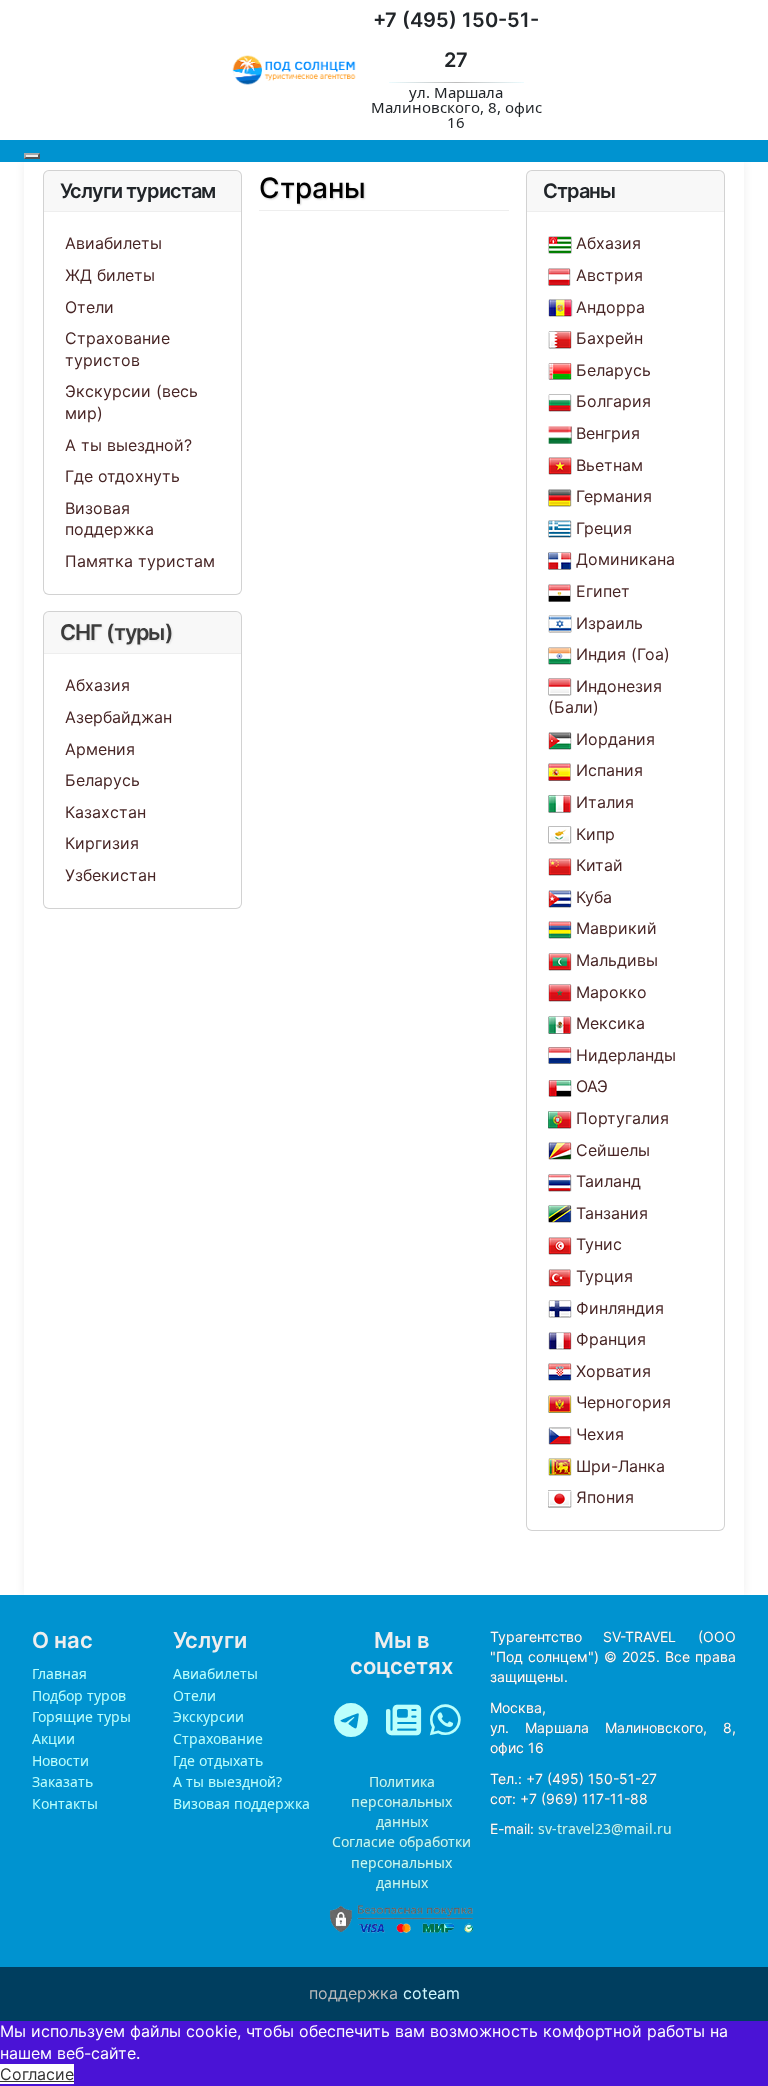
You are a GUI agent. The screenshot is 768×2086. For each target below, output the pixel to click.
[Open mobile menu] (32, 156)
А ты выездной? (128, 445)
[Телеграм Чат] (403, 1723)
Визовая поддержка (109, 519)
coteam (431, 1993)
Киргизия (102, 843)
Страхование (218, 1738)
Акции (53, 1738)
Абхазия (97, 685)
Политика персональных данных (401, 1802)
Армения (100, 749)
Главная (59, 1673)
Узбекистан (110, 875)
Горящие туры (81, 1716)
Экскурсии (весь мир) (131, 402)
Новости (60, 1760)
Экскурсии (208, 1716)
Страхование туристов (117, 349)
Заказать (62, 1781)
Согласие (37, 2074)
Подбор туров (79, 1695)
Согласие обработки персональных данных (401, 1862)
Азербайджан (118, 717)
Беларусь (102, 780)
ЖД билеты (110, 275)
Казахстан (105, 812)
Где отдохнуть (122, 476)
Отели (89, 307)
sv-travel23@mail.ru (605, 1828)
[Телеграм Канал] (355, 1723)
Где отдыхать (218, 1760)
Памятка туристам (140, 561)
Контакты (65, 1803)
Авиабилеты (113, 243)
